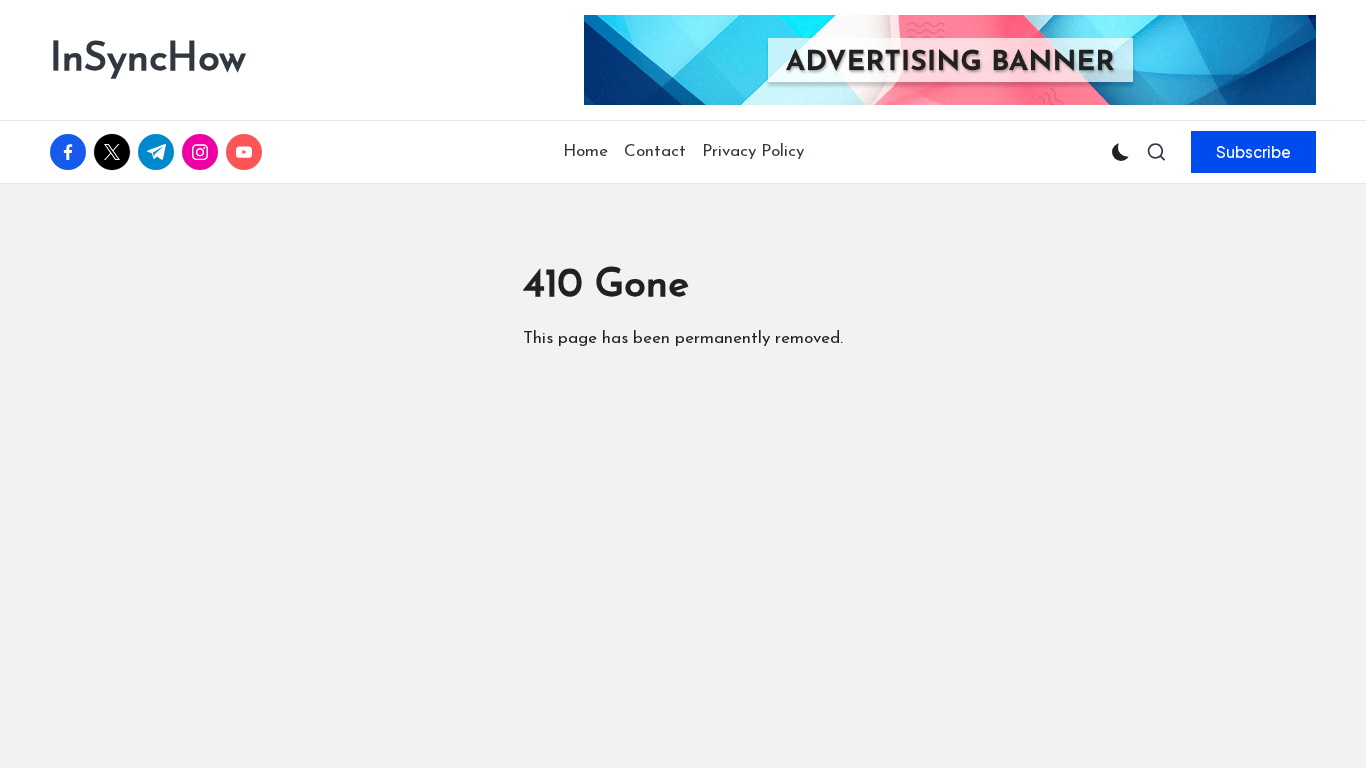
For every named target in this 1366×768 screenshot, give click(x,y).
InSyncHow (148, 60)
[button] (1253, 152)
